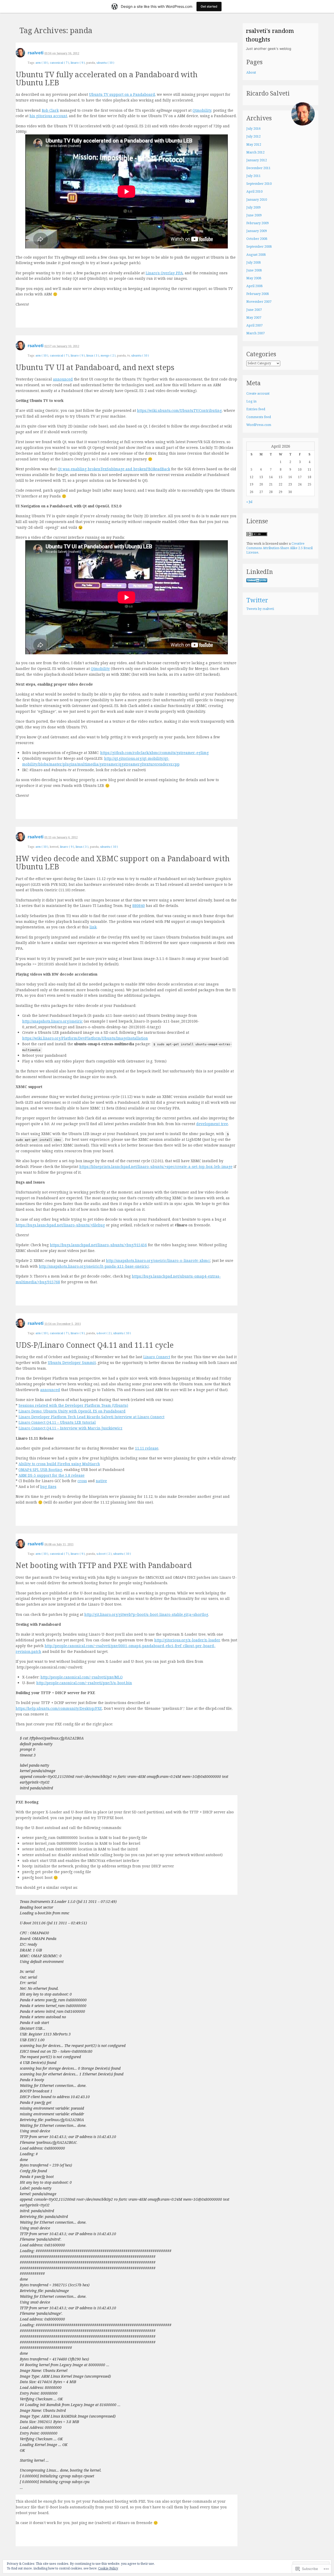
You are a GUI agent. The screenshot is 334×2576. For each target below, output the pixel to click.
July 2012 (254, 136)
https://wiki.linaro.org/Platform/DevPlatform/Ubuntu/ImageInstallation (85, 1038)
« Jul (249, 502)
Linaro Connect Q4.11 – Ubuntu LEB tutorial (57, 1422)
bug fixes (48, 1486)
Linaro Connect (157, 1357)
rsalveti (35, 53)
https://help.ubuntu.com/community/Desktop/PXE (59, 1708)
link (93, 927)
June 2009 (254, 215)
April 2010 (254, 191)
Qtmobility (202, 110)
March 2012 (255, 152)
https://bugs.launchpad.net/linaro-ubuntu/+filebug (60, 1225)
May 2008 (254, 278)
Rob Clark (50, 110)
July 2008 (254, 262)
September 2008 (259, 247)
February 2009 (258, 223)
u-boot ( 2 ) (104, 1333)
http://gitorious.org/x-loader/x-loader (187, 1640)
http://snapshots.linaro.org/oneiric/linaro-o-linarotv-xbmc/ (158, 1260)
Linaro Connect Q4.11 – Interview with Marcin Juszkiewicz (70, 1428)
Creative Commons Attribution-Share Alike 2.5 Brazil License (279, 548)
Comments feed (259, 417)
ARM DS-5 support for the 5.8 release (52, 1475)
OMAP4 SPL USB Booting (40, 1470)
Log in (251, 401)
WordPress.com (259, 425)
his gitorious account (48, 116)
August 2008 (256, 255)
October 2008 (257, 239)
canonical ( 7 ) (59, 63)
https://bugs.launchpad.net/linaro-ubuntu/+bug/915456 (98, 1245)
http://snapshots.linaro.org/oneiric (52, 1021)
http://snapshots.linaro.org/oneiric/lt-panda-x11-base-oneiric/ (94, 1266)
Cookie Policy (108, 2568)
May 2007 (254, 317)
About (251, 72)
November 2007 (259, 302)
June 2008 (254, 270)
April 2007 (254, 325)
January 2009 (257, 231)
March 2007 (255, 333)
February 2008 (258, 294)
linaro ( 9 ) (78, 63)
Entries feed (256, 409)
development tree (212, 1124)
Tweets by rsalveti (260, 609)
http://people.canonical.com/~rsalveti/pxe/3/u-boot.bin (84, 1683)
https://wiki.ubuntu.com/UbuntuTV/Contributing (179, 410)
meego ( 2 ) (108, 355)
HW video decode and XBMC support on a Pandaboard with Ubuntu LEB (123, 862)
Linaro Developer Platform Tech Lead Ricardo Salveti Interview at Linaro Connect (91, 1417)
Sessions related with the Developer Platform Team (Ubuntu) (73, 1405)
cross (82, 1481)
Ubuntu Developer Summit (72, 1363)
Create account (258, 393)
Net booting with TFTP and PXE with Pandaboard (104, 1565)
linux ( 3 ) (93, 355)
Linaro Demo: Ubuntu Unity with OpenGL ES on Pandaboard (72, 1411)
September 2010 (259, 184)
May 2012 (254, 144)
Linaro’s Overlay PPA (164, 273)
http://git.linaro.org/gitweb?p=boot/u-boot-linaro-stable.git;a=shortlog (146, 1614)
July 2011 (254, 176)
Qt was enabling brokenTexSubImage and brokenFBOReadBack (114, 469)
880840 (139, 906)
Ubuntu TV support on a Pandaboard (122, 94)
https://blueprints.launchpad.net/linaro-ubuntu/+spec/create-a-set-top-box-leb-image (156, 1167)
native (101, 1481)
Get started (209, 6)
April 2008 (254, 286)
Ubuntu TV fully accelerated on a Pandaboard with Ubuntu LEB (107, 78)
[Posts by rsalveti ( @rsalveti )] (20, 54)
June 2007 (254, 310)
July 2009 (254, 207)
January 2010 (257, 200)
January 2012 (257, 160)
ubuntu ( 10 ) (105, 63)
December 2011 (258, 168)
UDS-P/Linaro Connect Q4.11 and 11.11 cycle (95, 1345)
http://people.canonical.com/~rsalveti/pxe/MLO (82, 1677)
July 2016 (254, 129)
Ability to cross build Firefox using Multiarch (59, 1464)
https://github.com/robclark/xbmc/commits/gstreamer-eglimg (154, 753)
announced (63, 379)
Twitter (257, 600)
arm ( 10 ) (42, 63)
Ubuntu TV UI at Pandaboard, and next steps (95, 367)
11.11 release (147, 1448)
